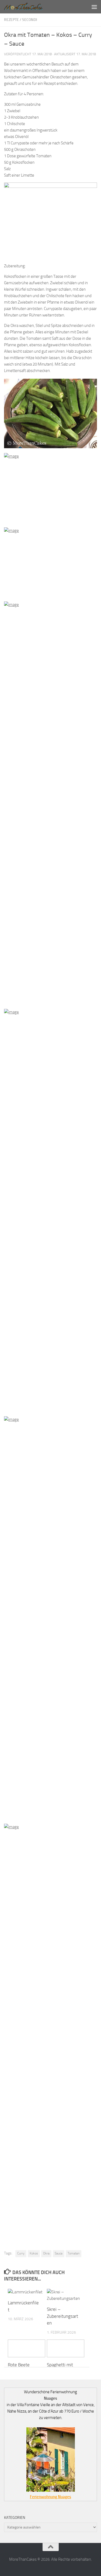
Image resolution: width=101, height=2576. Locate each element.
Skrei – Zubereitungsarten (62, 2316)
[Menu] (94, 7)
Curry (21, 2253)
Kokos (34, 2253)
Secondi (30, 20)
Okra (46, 2253)
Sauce (59, 2253)
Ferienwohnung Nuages (50, 2497)
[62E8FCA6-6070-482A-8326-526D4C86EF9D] (50, 187)
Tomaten (74, 2253)
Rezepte (11, 20)
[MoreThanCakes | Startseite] (30, 7)
